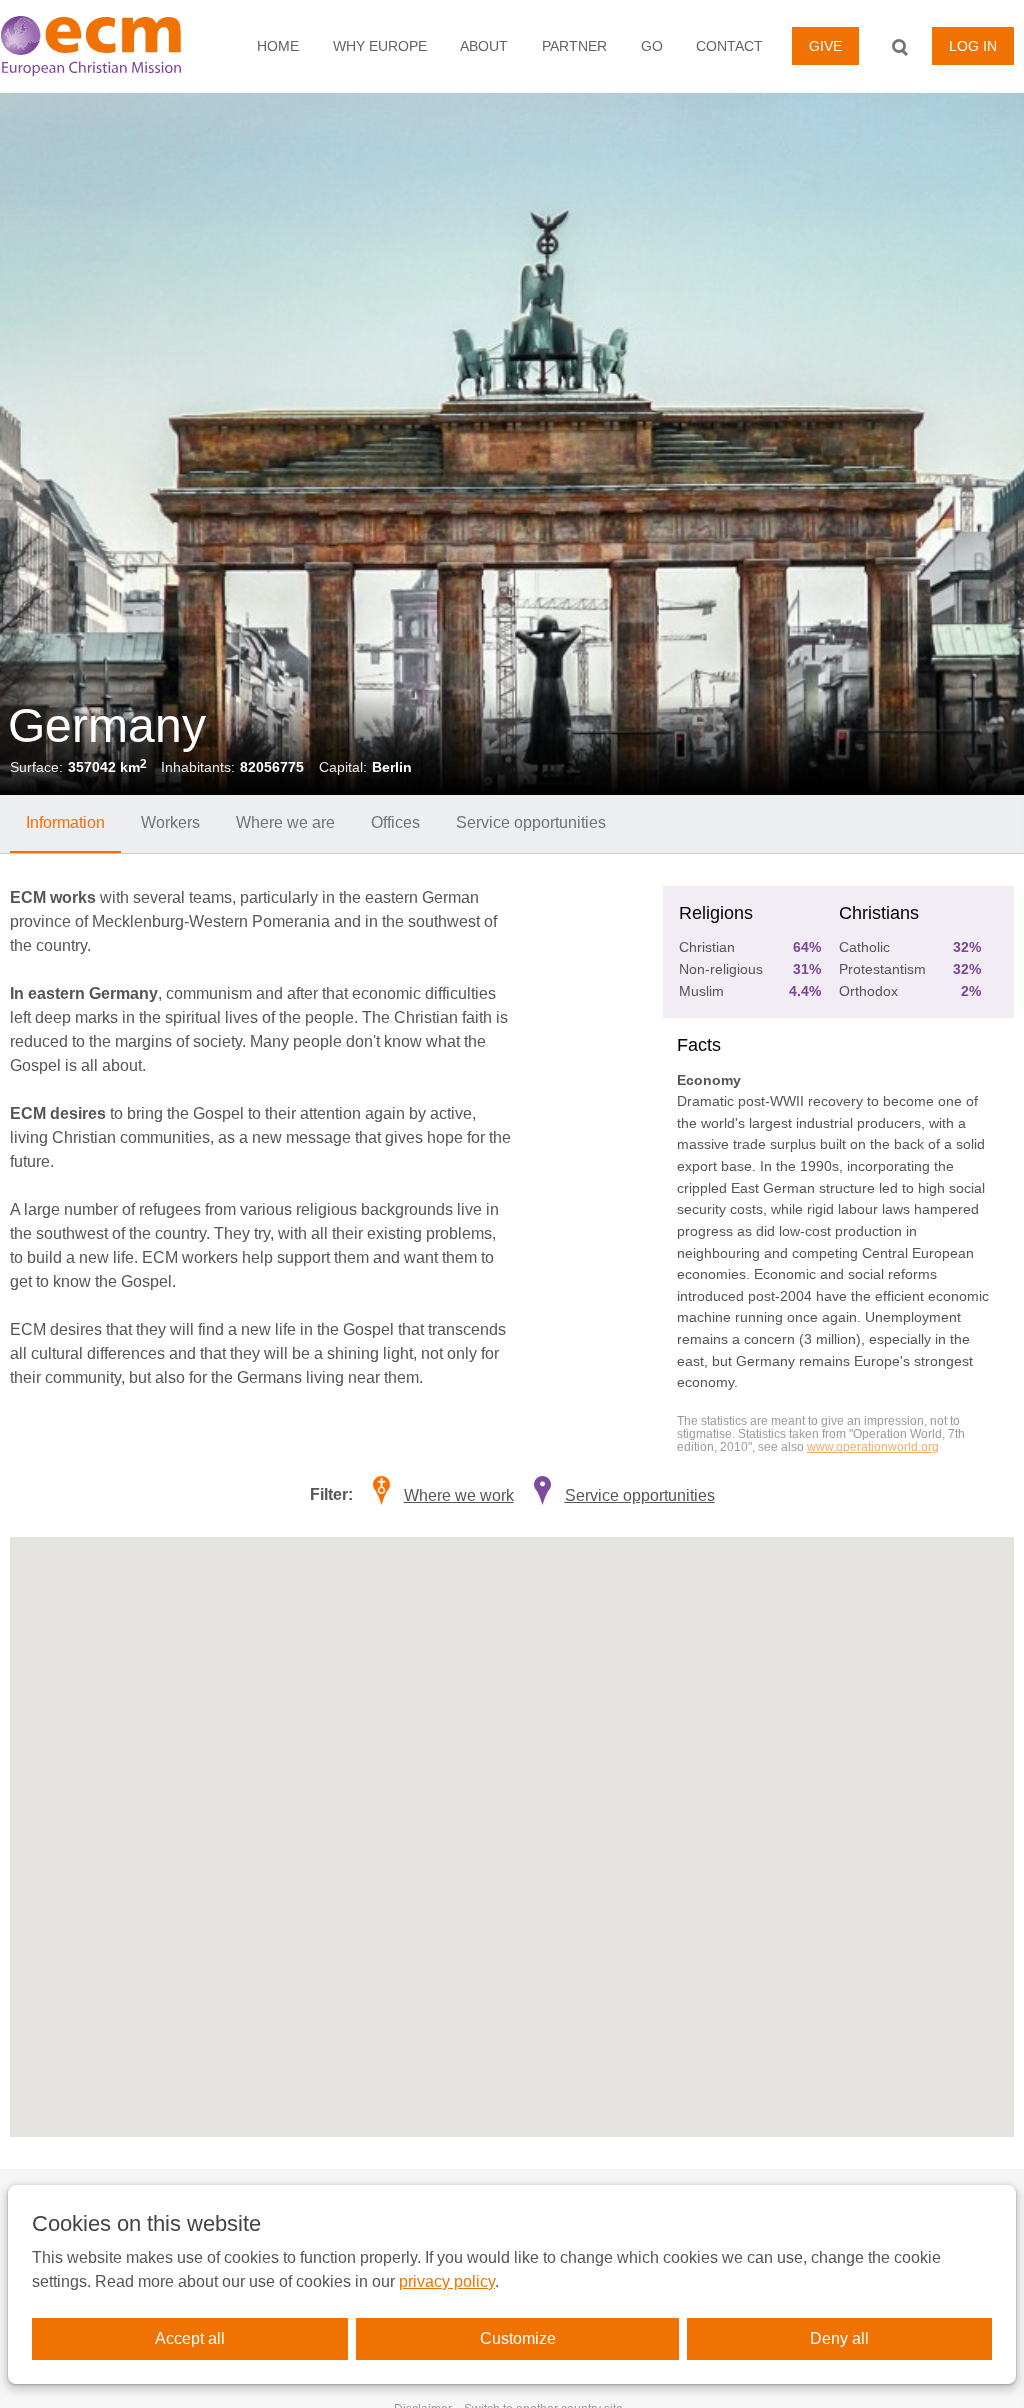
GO (652, 46)
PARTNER (574, 46)
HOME (278, 46)
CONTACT (729, 46)
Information (65, 822)
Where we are (285, 822)
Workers (170, 822)
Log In (973, 46)
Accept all (190, 2338)
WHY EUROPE (380, 46)
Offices (395, 822)
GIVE (825, 46)
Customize (518, 2338)
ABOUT (484, 46)
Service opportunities (531, 822)
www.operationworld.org (873, 1447)
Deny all (839, 2338)
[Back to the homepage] (103, 46)
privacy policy (447, 2281)
